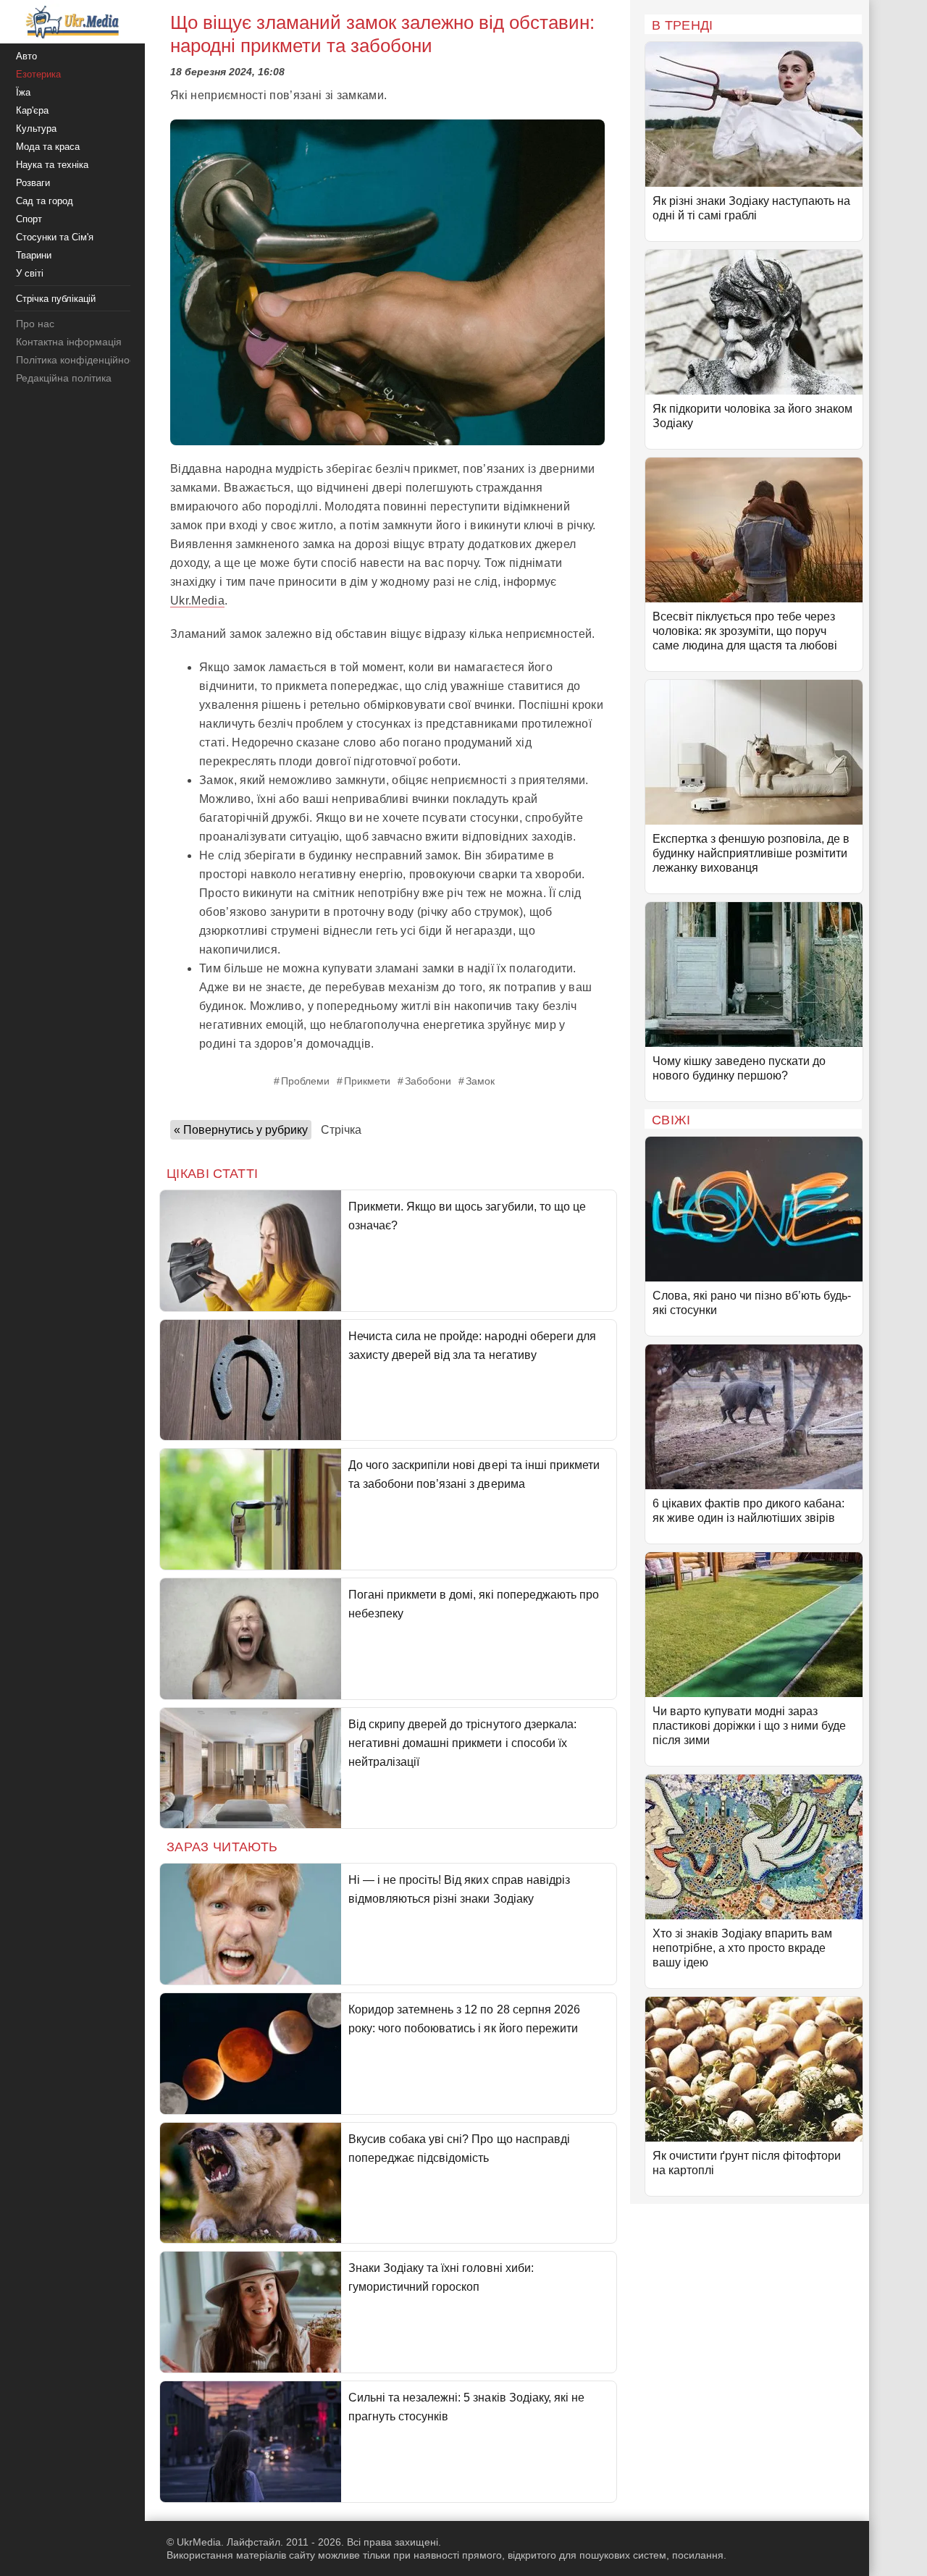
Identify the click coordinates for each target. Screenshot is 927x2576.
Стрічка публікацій (56, 299)
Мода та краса (48, 147)
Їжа (23, 92)
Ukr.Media (197, 601)
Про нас (35, 324)
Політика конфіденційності (79, 360)
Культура (36, 129)
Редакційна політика (64, 378)
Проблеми (305, 1081)
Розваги (33, 183)
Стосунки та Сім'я (55, 237)
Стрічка (341, 1130)
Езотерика (38, 74)
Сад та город (45, 201)
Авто (26, 56)
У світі (30, 273)
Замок (480, 1081)
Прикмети (367, 1081)
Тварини (34, 255)
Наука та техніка (52, 165)
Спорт (29, 219)
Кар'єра (32, 110)
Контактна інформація (69, 342)
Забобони (428, 1081)
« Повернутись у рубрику (241, 1130)
